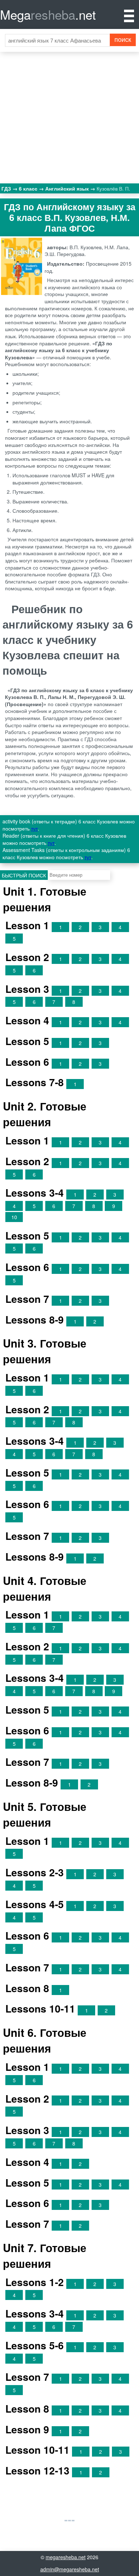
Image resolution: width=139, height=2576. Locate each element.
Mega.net (48, 14)
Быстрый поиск (24, 875)
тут (34, 828)
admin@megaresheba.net (70, 2569)
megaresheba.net (66, 2557)
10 (14, 1217)
